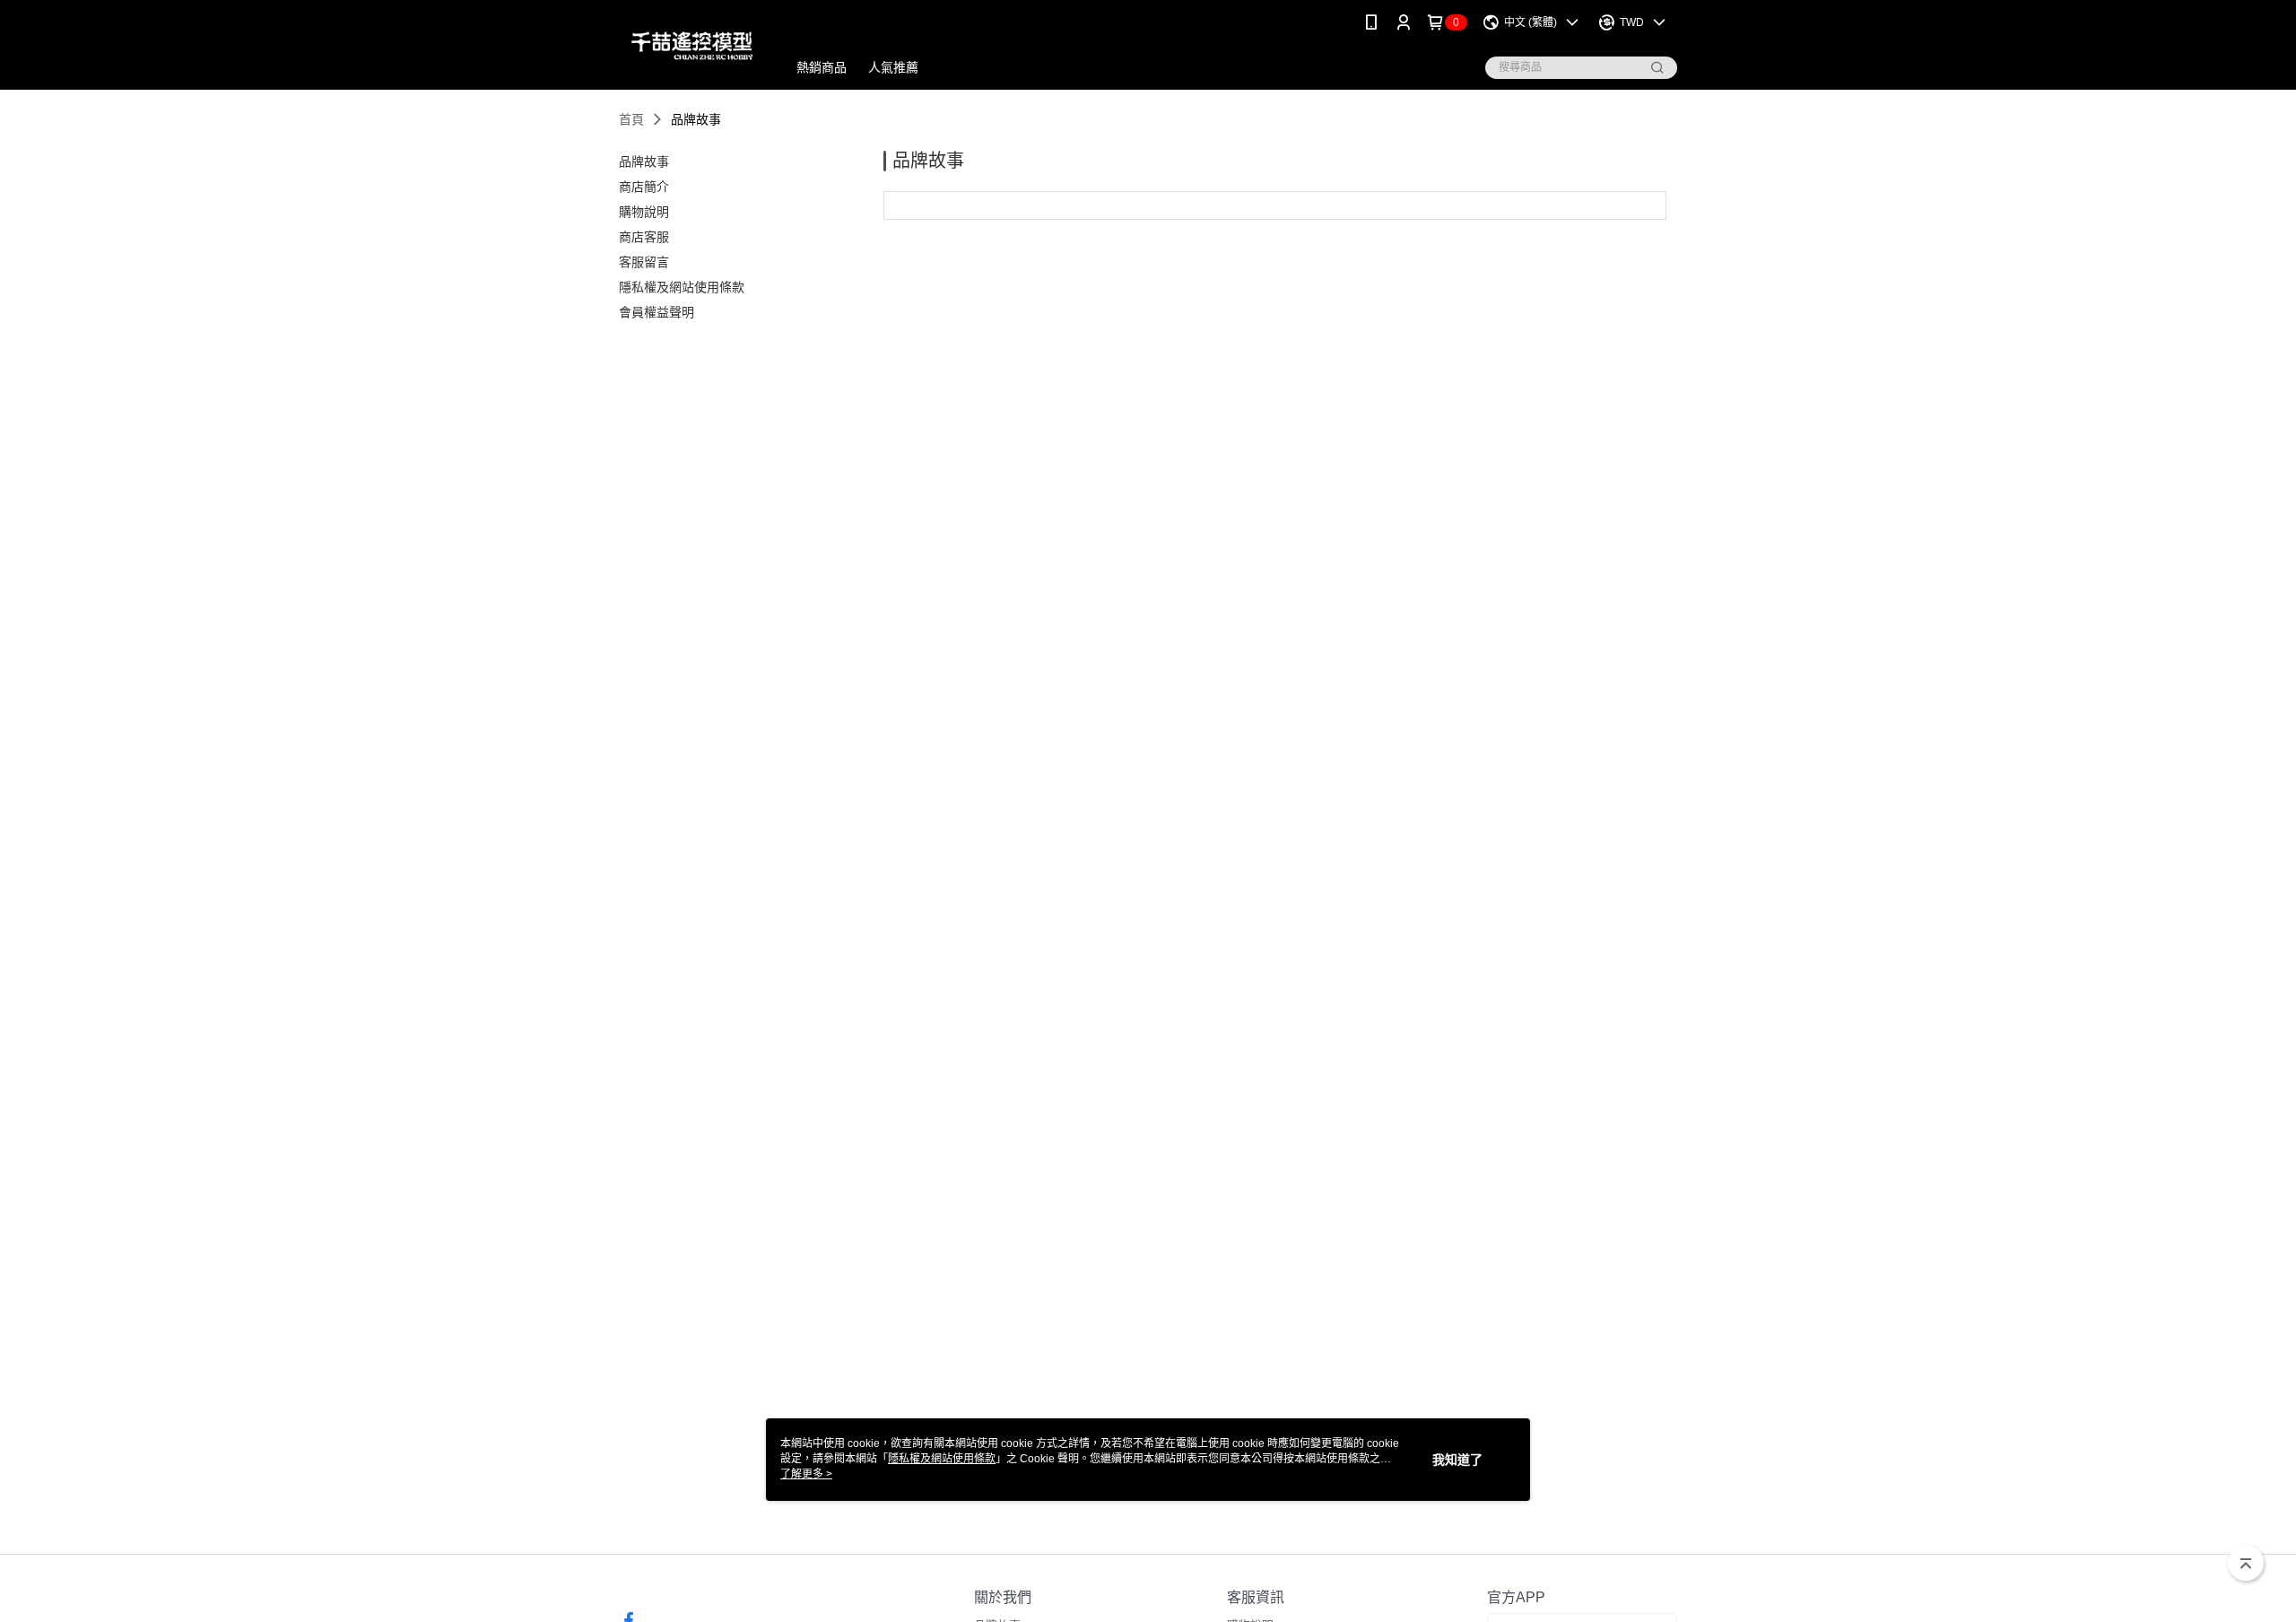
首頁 (631, 119)
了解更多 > (806, 1474)
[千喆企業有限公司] (692, 47)
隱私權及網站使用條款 (942, 1459)
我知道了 (1457, 1460)
